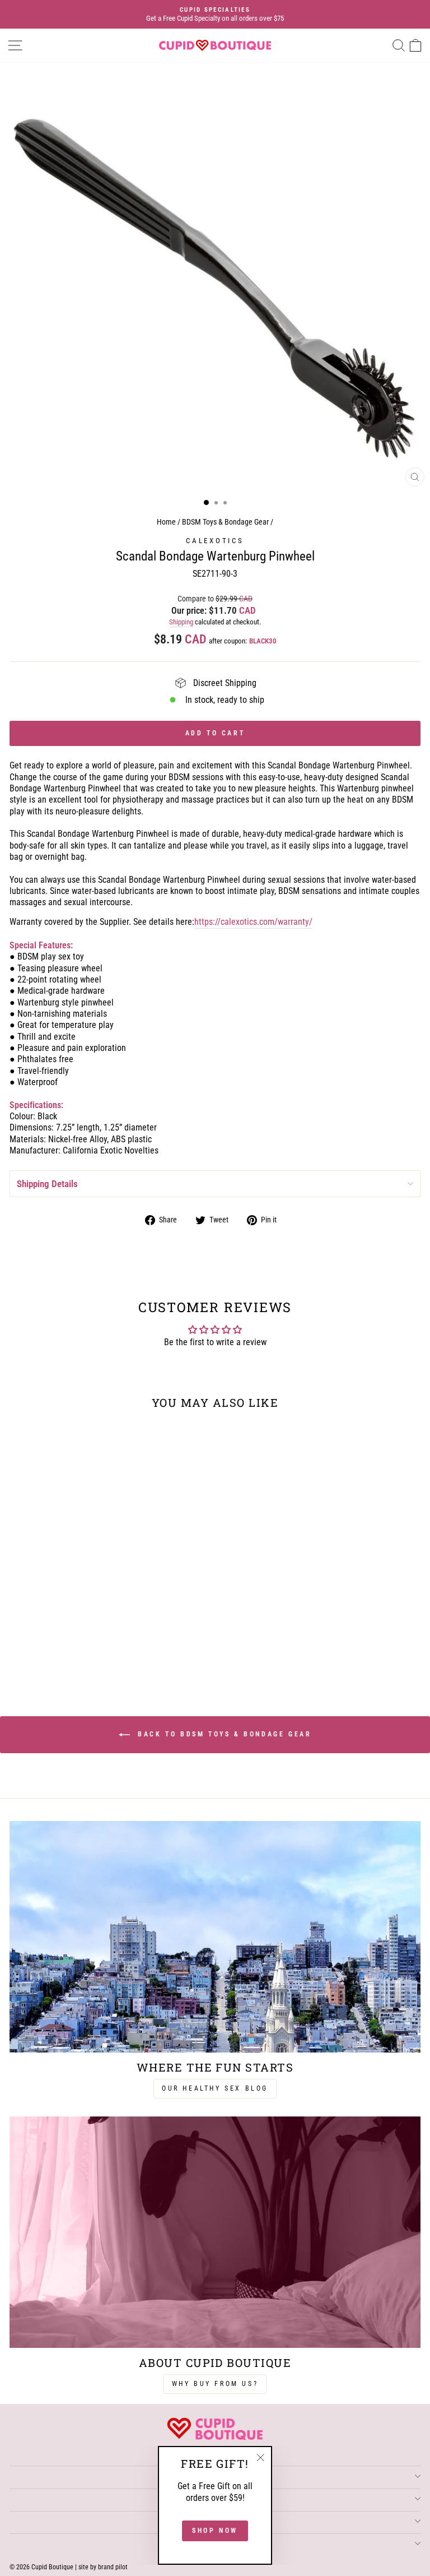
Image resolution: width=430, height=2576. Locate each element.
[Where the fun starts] (215, 1937)
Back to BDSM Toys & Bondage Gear (223, 1734)
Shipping (181, 622)
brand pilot (113, 2567)
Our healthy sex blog (215, 2088)
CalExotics (215, 541)
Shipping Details (47, 1184)
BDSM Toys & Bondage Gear (225, 522)
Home (166, 522)
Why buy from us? (215, 2384)
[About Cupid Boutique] (215, 2232)
